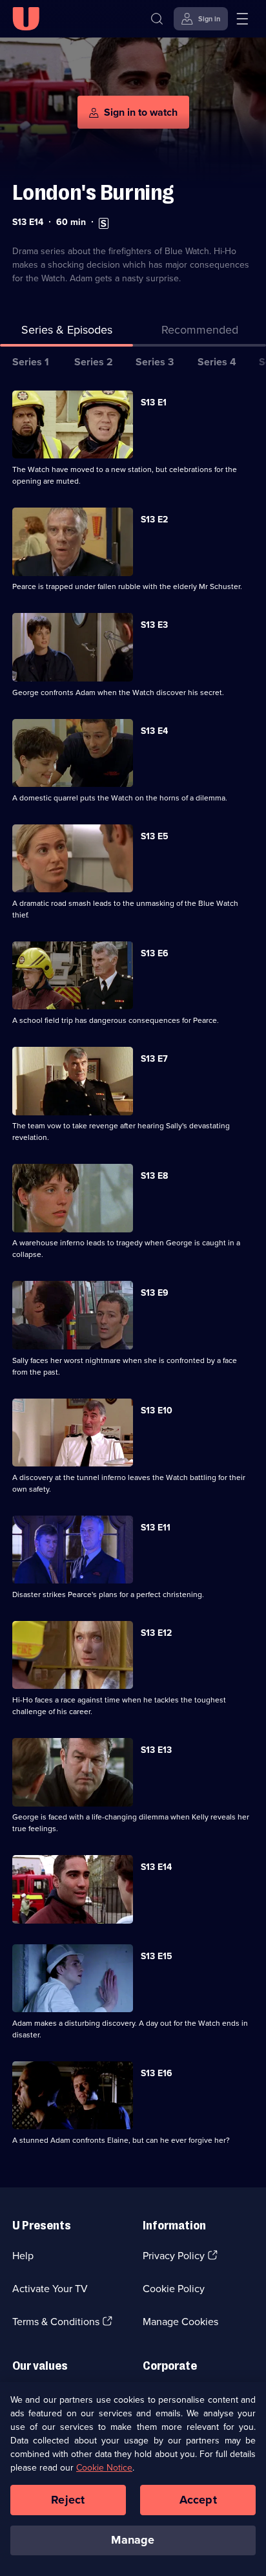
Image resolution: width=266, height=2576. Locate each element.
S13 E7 (154, 1059)
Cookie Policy (174, 2289)
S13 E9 (155, 1293)
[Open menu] (242, 19)
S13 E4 (154, 731)
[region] (133, 2479)
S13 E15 (157, 1956)
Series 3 (155, 362)
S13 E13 (156, 1750)
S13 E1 (154, 403)
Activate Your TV (50, 2289)
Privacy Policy (174, 2256)
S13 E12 (156, 1633)
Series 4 (217, 362)
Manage (133, 2540)
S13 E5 (155, 836)
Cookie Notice (104, 2468)
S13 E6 (155, 953)
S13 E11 (156, 1528)
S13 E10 (157, 1411)
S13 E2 (154, 520)
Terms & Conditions (56, 2322)
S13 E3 (154, 625)
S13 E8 (154, 1176)
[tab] (200, 333)
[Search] (157, 19)
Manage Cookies (180, 2322)
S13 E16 (157, 2073)
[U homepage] (26, 19)
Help (23, 2256)
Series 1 (31, 362)
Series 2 (94, 362)
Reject (68, 2500)
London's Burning (93, 192)
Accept (198, 2500)
